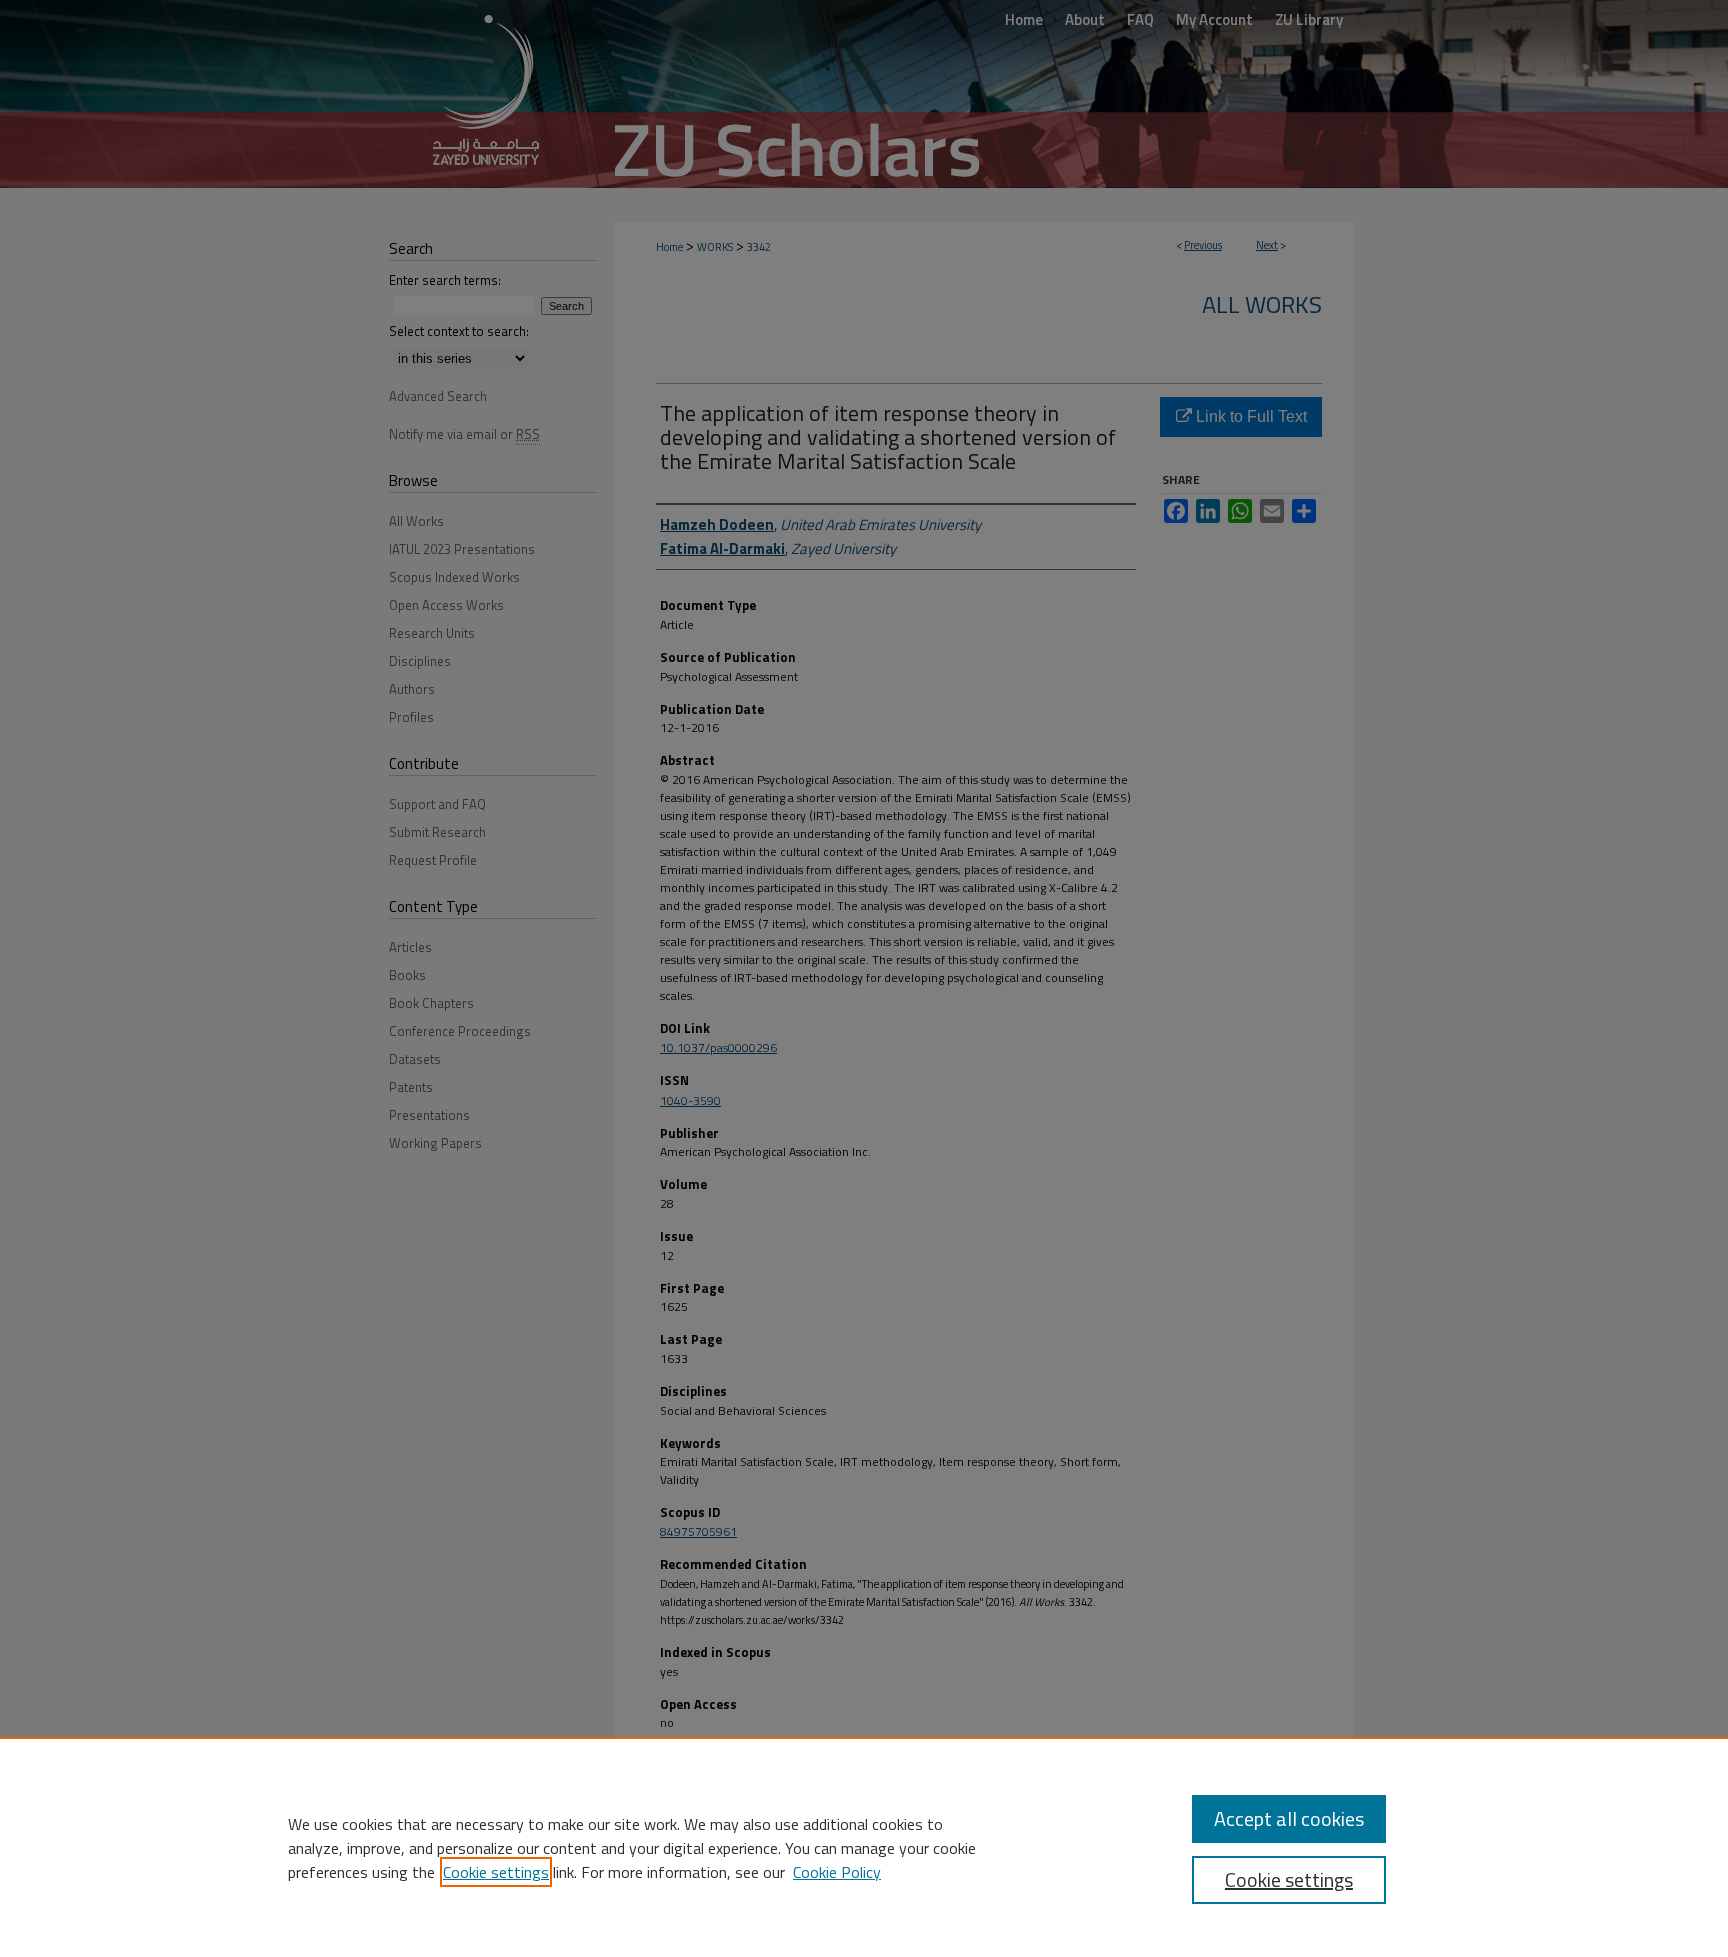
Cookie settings (496, 1872)
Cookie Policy (837, 1872)
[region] (864, 1847)
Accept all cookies (1289, 1818)
